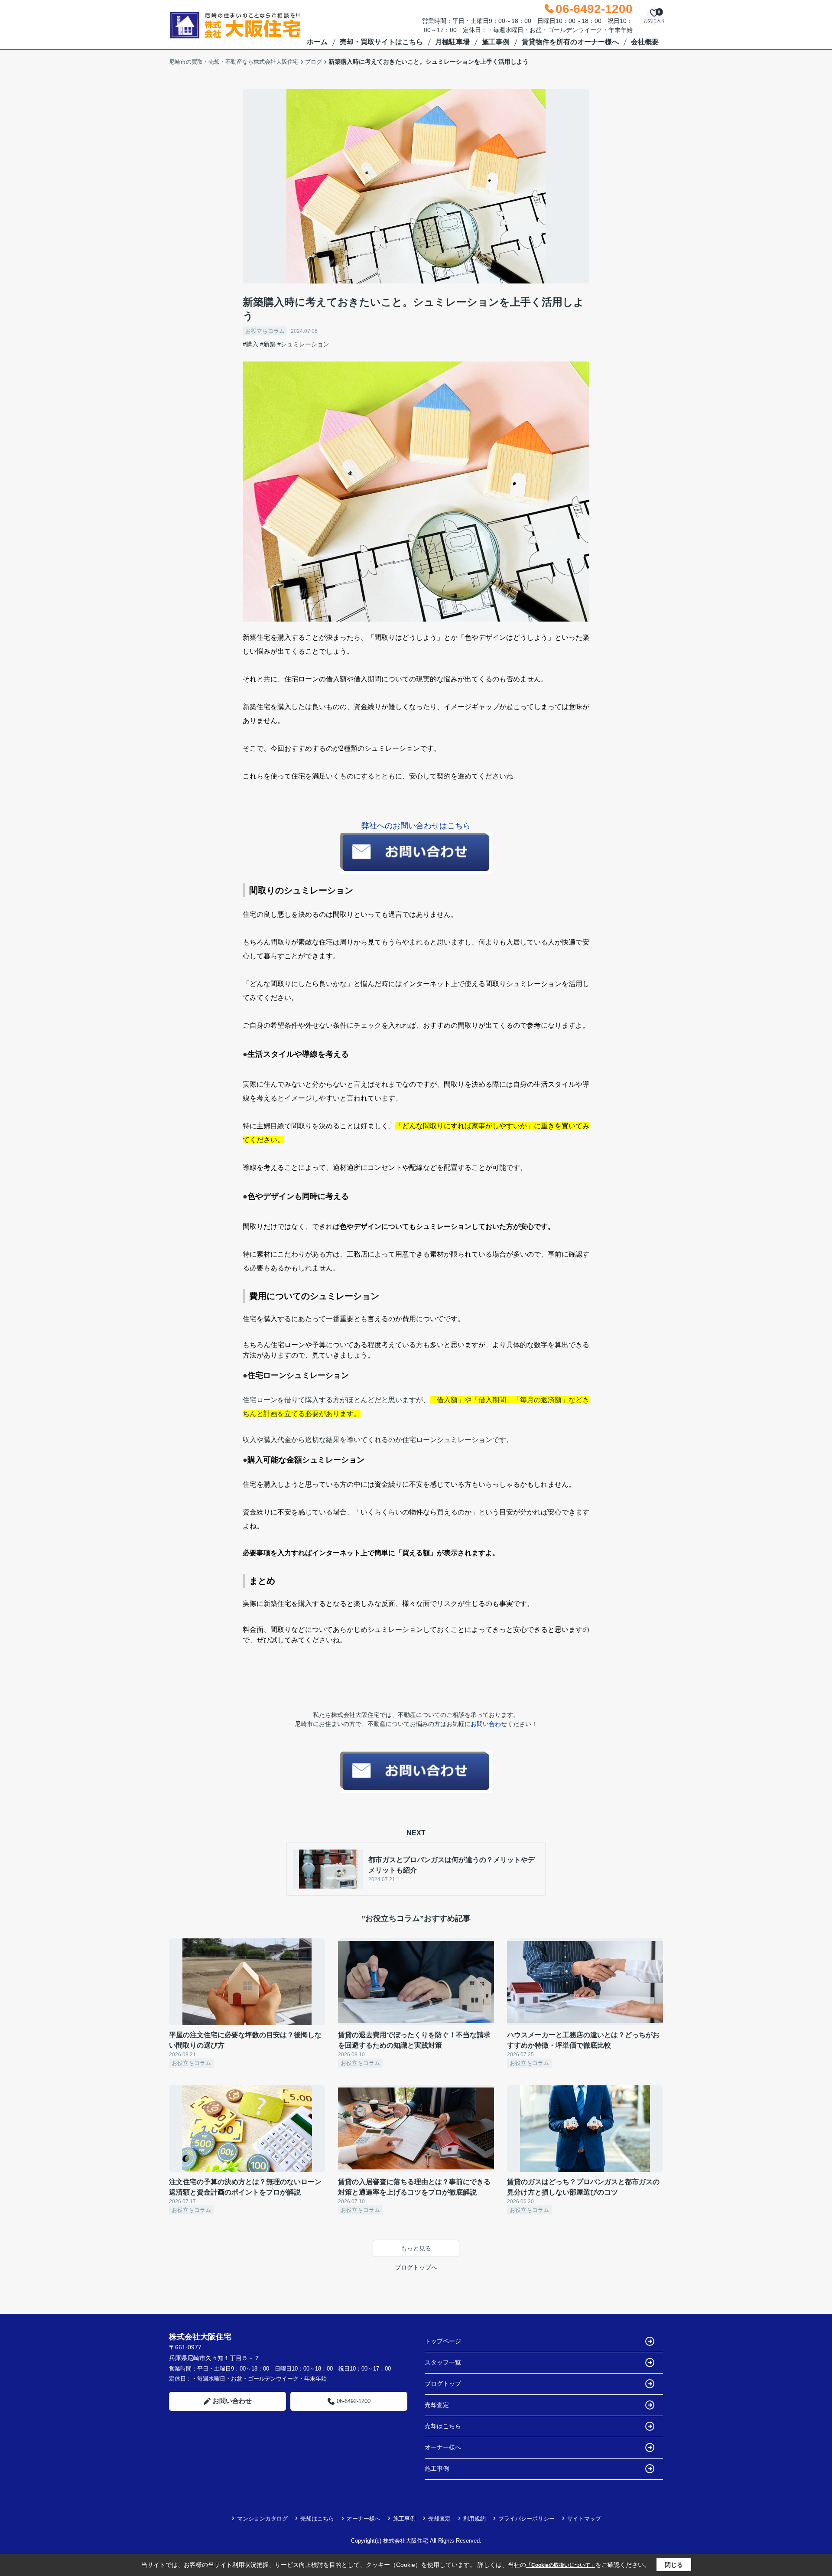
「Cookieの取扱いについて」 (561, 2565)
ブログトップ (443, 2384)
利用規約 (474, 2519)
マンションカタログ (262, 2519)
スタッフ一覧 (443, 2362)
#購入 (250, 344)
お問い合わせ (489, 1724)
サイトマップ (584, 2519)
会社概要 (645, 42)
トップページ (443, 2341)
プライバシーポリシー (526, 2519)
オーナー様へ (443, 2447)
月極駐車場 (452, 42)
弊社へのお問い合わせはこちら (416, 826)
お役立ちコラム (265, 331)
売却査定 (437, 2405)
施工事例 (496, 42)
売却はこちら (443, 2426)
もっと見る (416, 2248)
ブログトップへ (416, 2267)
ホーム (317, 42)
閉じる (674, 2565)
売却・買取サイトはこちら (381, 42)
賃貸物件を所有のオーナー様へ (570, 42)
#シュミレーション (303, 344)
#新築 (268, 344)
